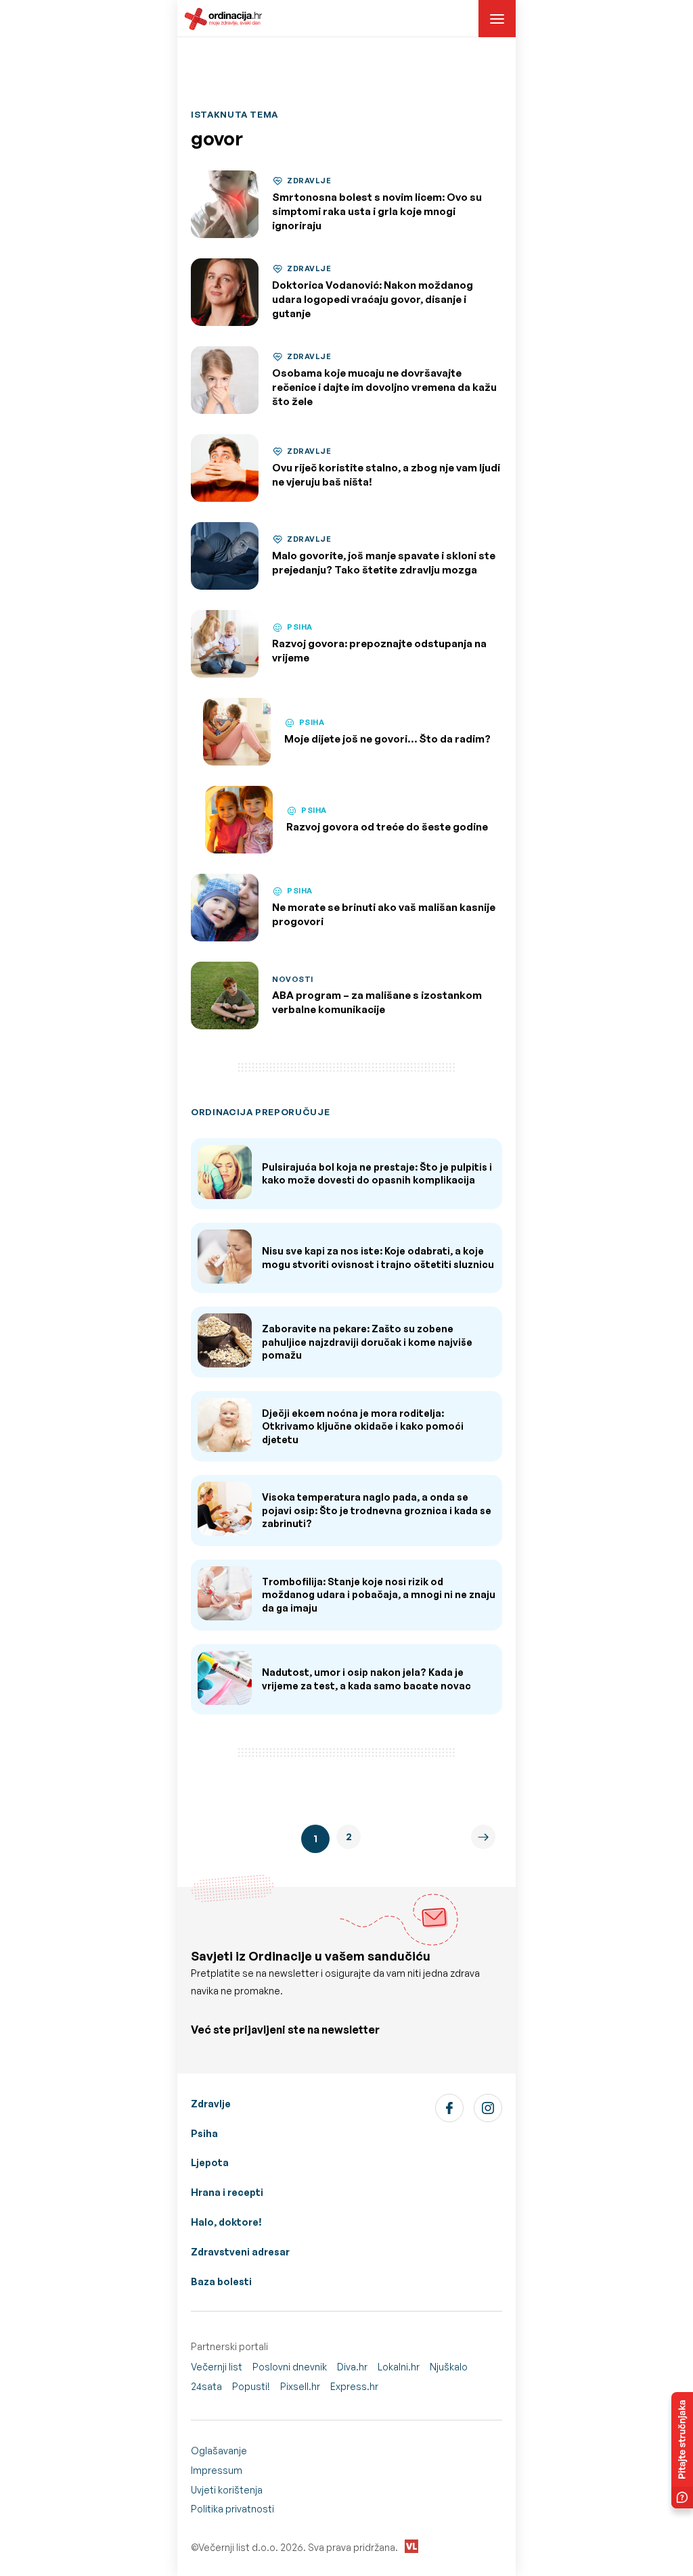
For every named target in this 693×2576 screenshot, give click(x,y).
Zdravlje (211, 2104)
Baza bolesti (221, 2281)
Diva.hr (352, 2367)
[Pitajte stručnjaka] (682, 2450)
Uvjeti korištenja (227, 2490)
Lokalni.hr (399, 2367)
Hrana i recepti (227, 2192)
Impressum (217, 2470)
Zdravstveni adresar (240, 2252)
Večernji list (217, 2367)
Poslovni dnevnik (290, 2367)
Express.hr (354, 2386)
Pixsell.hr (300, 2386)
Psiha (204, 2133)
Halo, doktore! (226, 2222)
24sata (206, 2386)
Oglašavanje (219, 2451)
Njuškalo (449, 2367)
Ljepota (210, 2162)
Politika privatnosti (232, 2509)
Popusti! (251, 2386)
